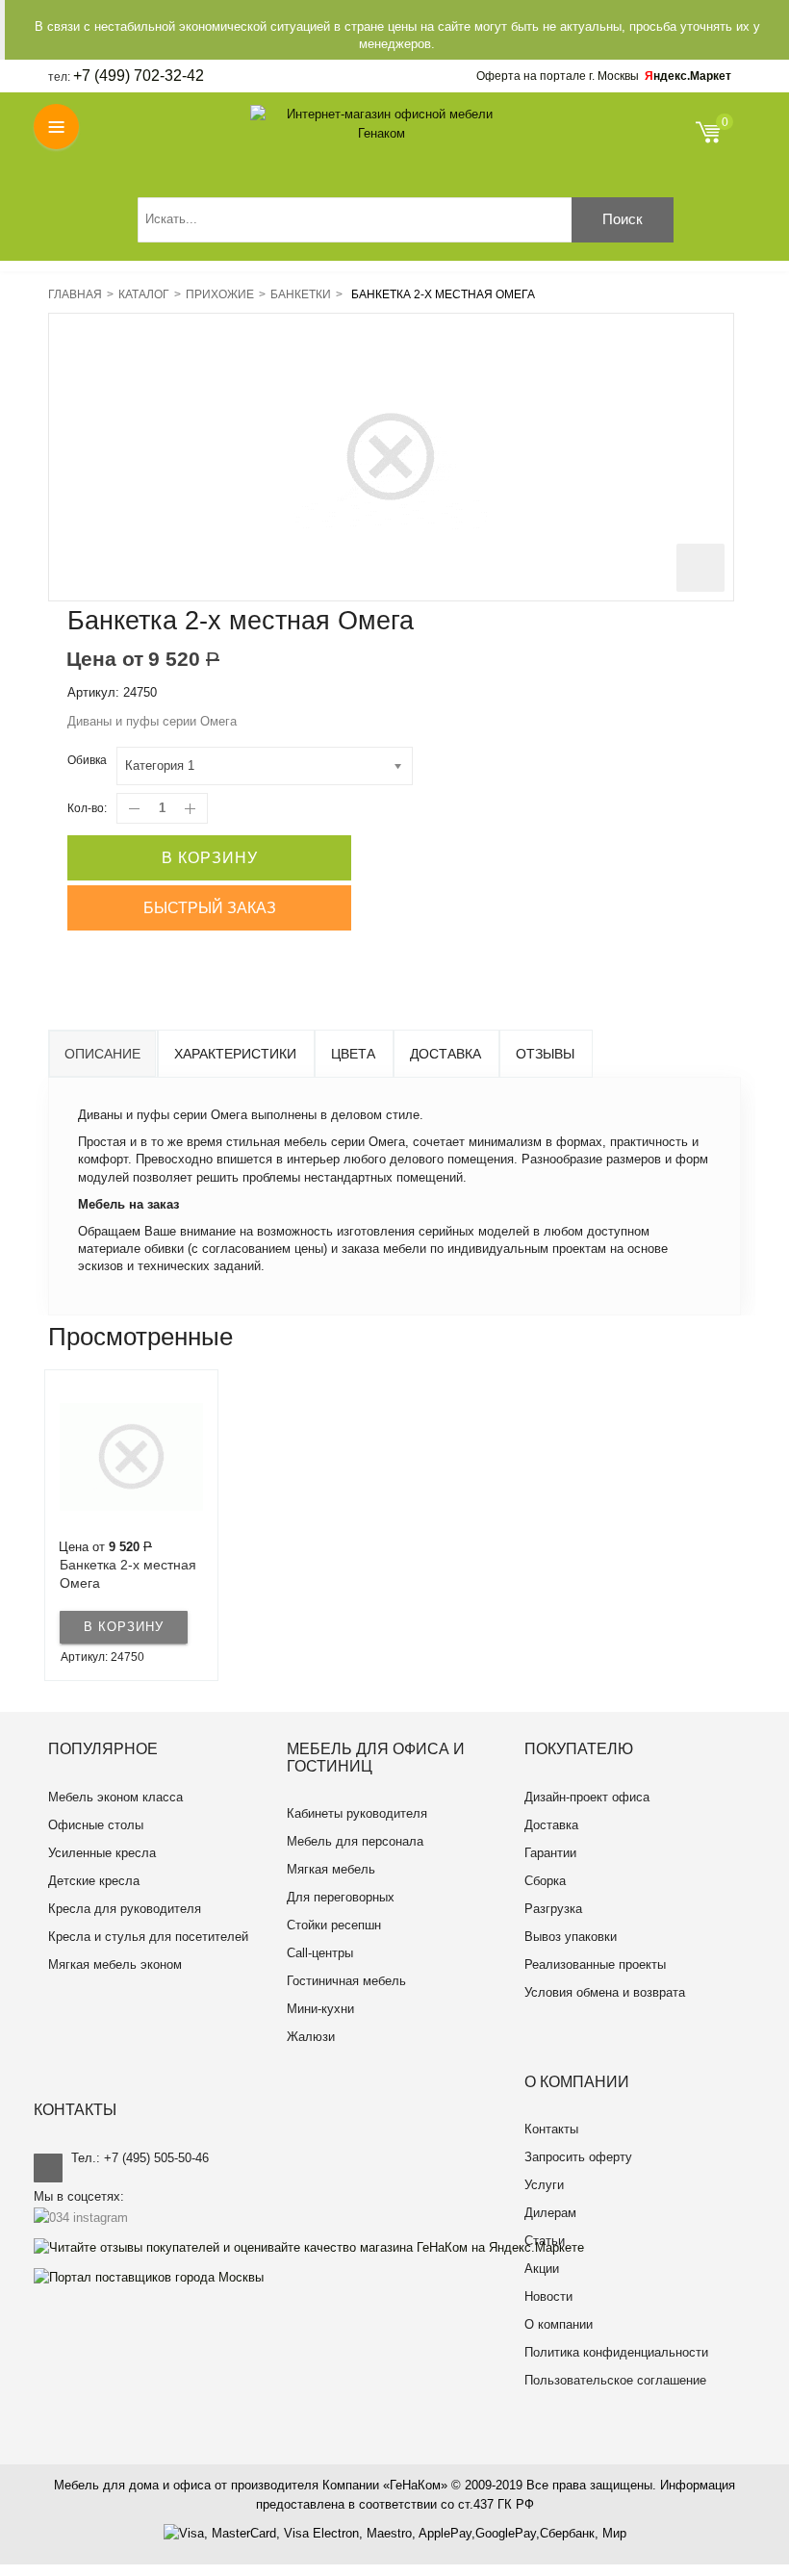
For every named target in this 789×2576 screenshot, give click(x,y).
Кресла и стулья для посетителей (148, 1937)
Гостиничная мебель (346, 1981)
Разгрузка (553, 1909)
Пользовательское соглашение (615, 2380)
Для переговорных (341, 1897)
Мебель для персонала (355, 1841)
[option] (131, 1525)
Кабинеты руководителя (357, 1813)
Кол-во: (87, 808)
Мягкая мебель (331, 1869)
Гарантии (550, 1853)
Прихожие (220, 294)
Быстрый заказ (210, 908)
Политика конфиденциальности (616, 2352)
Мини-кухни (320, 2009)
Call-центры (320, 1953)
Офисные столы (96, 1825)
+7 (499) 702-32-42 (139, 76)
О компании (559, 2324)
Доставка (445, 1054)
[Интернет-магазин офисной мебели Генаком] (382, 124)
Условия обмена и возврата (605, 1992)
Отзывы (545, 1054)
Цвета (353, 1054)
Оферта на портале (558, 76)
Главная (75, 294)
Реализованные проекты (595, 1964)
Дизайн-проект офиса (587, 1797)
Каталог (144, 294)
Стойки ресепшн (334, 1925)
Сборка (545, 1881)
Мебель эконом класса (115, 1797)
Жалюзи (311, 2037)
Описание (102, 1054)
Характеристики (235, 1054)
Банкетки (301, 294)
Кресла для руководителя (125, 1909)
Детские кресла (94, 1881)
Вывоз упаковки (571, 1937)
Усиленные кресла (102, 1853)
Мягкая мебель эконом (115, 1964)
